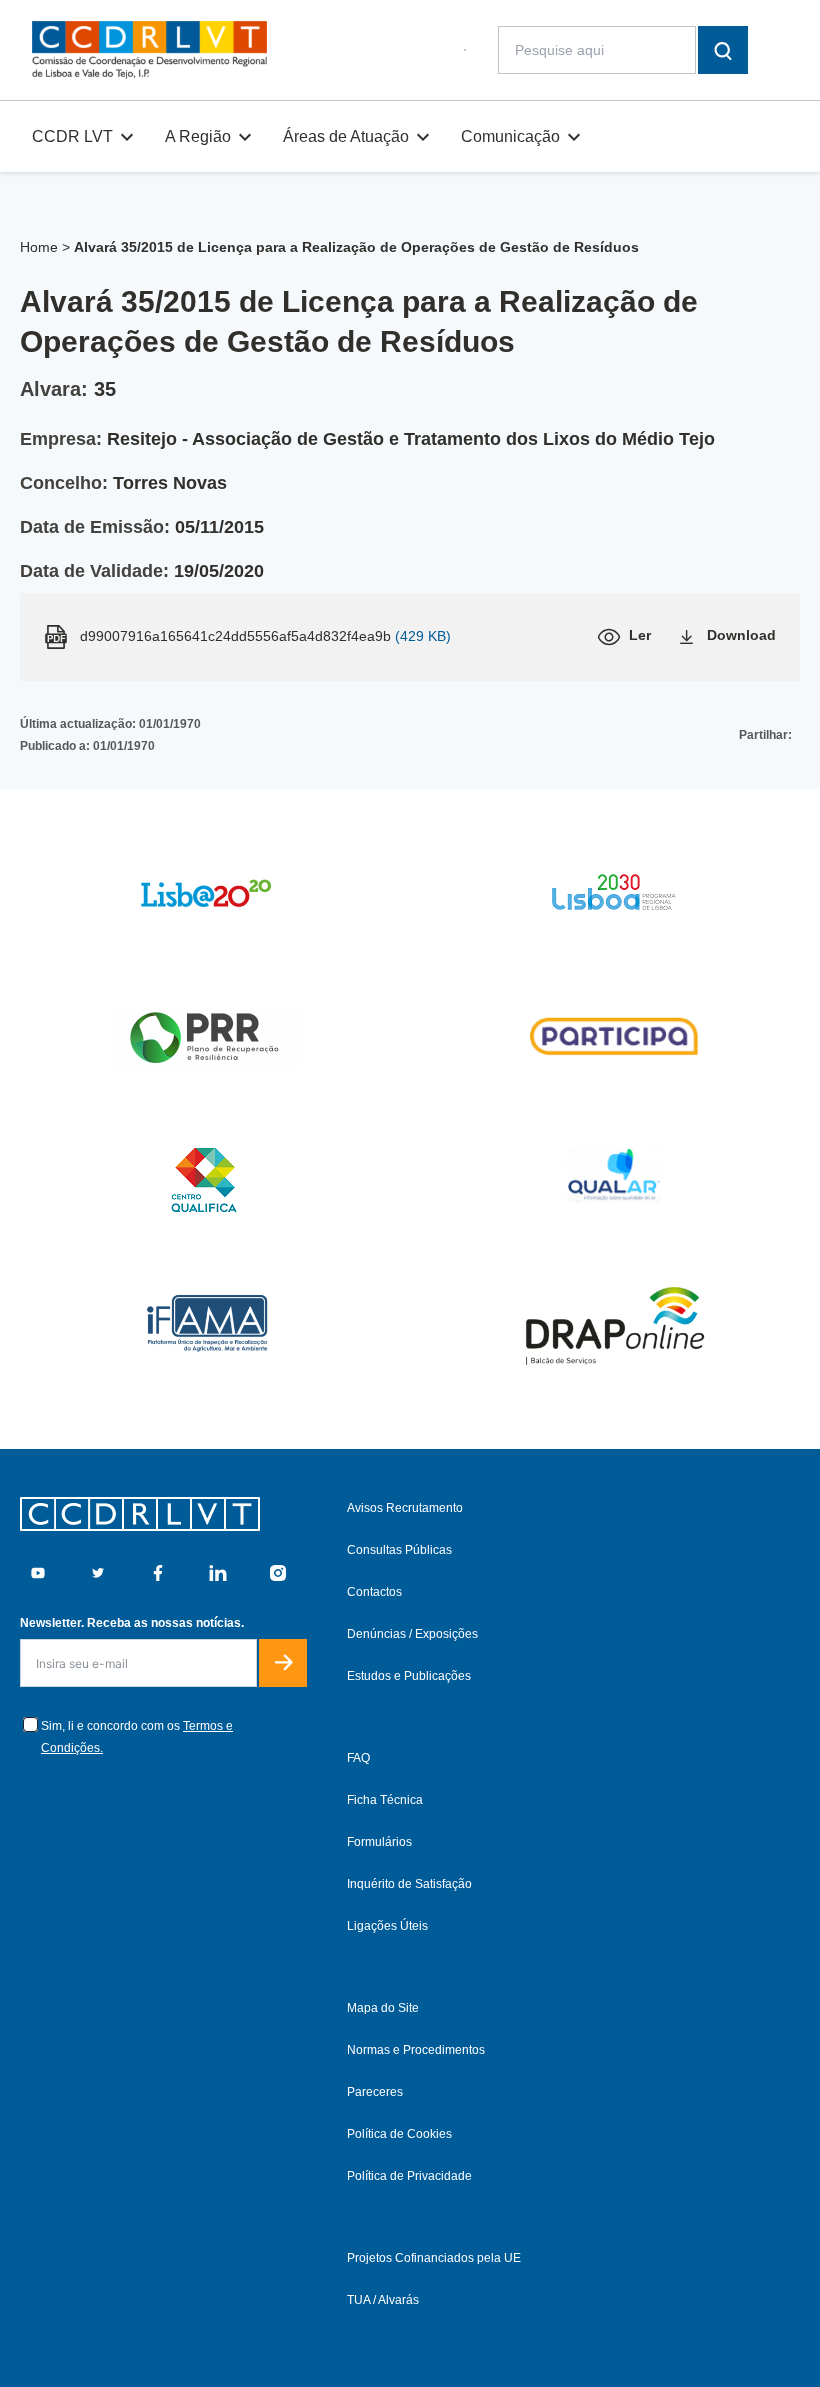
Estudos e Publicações (409, 1676)
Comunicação (510, 136)
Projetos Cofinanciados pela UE (434, 2258)
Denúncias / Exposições (412, 1634)
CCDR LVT (72, 136)
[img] (149, 50)
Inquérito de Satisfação (409, 1884)
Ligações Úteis (387, 1926)
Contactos (374, 1592)
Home (39, 247)
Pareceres (375, 2092)
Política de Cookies (399, 2134)
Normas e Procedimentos (416, 2050)
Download (741, 635)
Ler (640, 635)
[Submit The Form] (283, 1663)
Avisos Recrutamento (405, 1508)
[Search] (723, 50)
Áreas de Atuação (346, 136)
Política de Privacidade (409, 2176)
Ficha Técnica (385, 1800)
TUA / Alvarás (383, 2300)
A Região (198, 136)
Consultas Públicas (399, 1550)
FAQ (358, 1758)
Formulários (379, 1842)
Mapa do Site (383, 2008)
